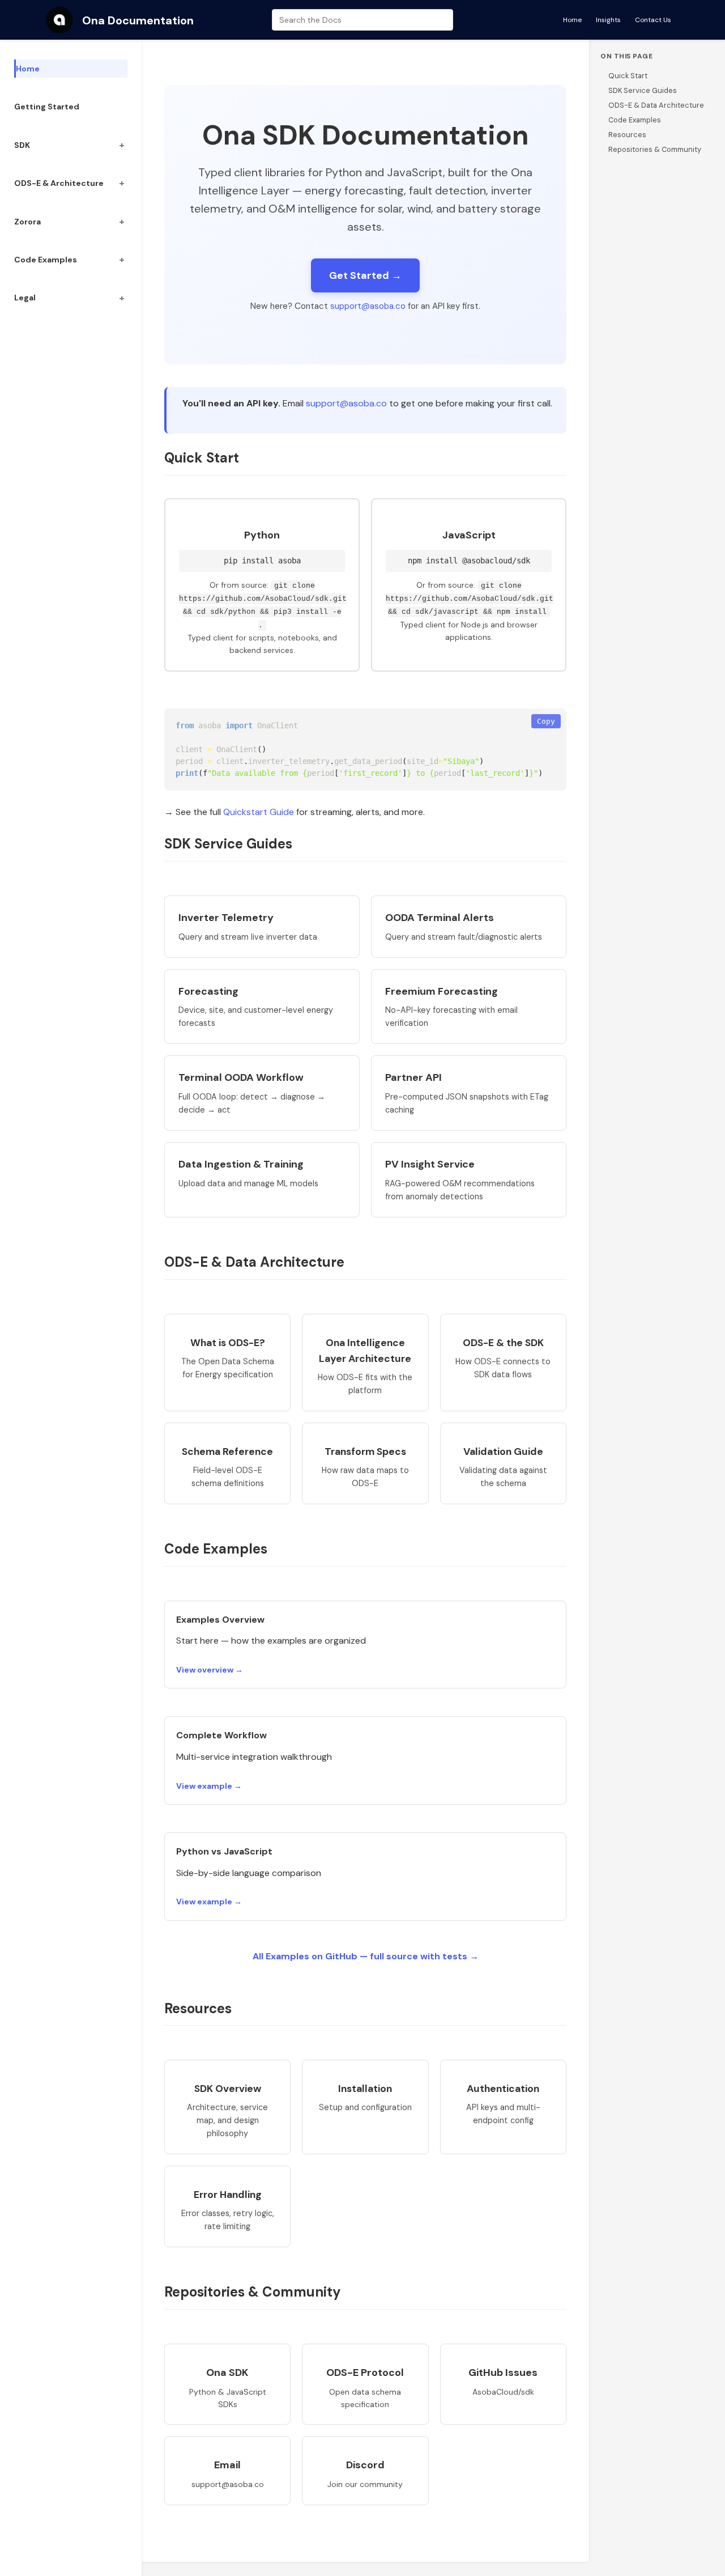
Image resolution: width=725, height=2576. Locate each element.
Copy (546, 721)
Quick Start (628, 76)
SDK (22, 145)
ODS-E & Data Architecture (656, 105)
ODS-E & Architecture (59, 183)
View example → (209, 1786)
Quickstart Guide (259, 812)
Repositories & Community (655, 149)
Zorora (27, 222)
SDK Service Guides (643, 90)
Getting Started (47, 107)
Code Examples (46, 260)
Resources (627, 135)
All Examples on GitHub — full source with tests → (366, 1956)
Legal (25, 298)
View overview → (210, 1670)
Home (572, 20)
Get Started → (365, 275)
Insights (608, 20)
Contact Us (653, 20)
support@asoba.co (368, 306)
